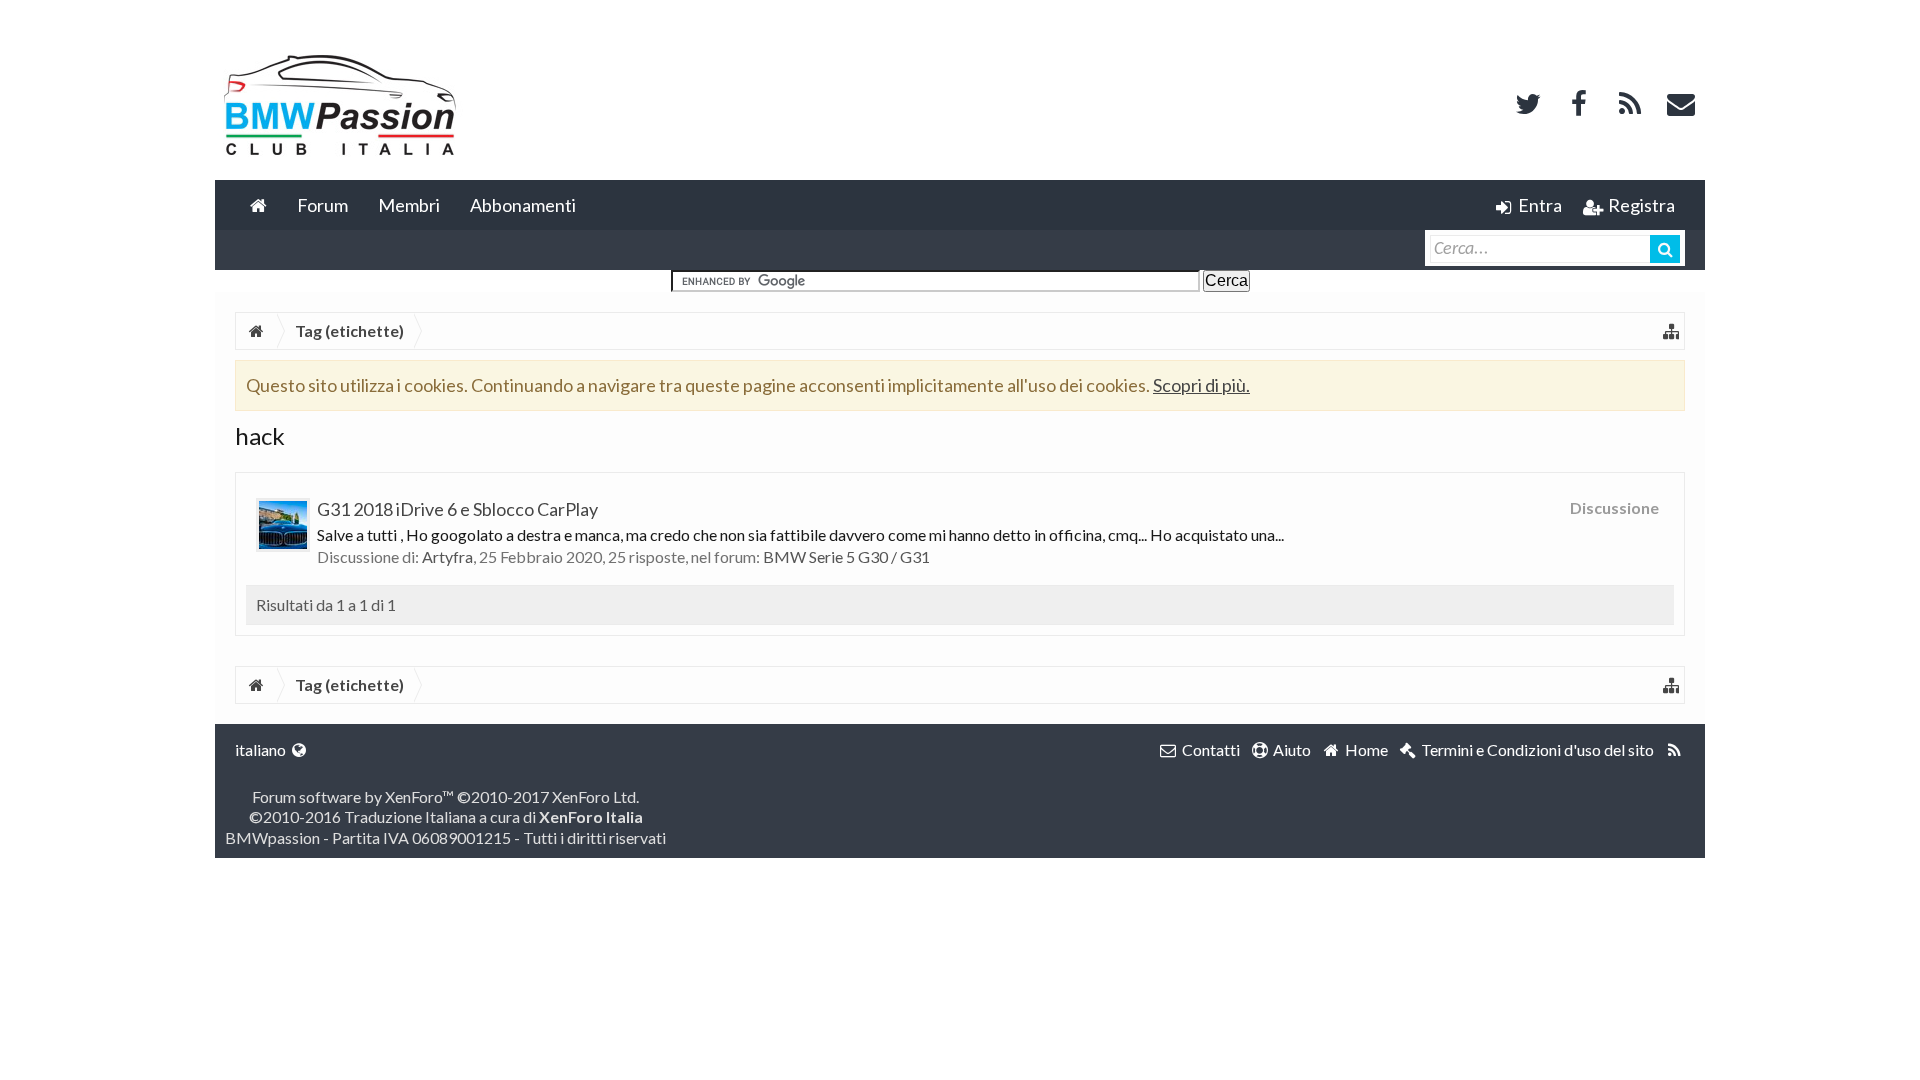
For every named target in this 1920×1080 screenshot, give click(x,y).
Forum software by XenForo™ (445, 796)
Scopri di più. (1201, 385)
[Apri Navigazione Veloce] (1671, 331)
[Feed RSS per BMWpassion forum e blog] (1674, 750)
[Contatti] (1681, 101)
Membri (409, 205)
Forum (322, 205)
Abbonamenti (523, 205)
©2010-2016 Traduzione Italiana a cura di (446, 816)
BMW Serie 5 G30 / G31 (846, 556)
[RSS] (1630, 101)
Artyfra (447, 556)
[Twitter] (1528, 101)
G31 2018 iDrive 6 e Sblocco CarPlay (457, 509)
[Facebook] (1579, 101)
